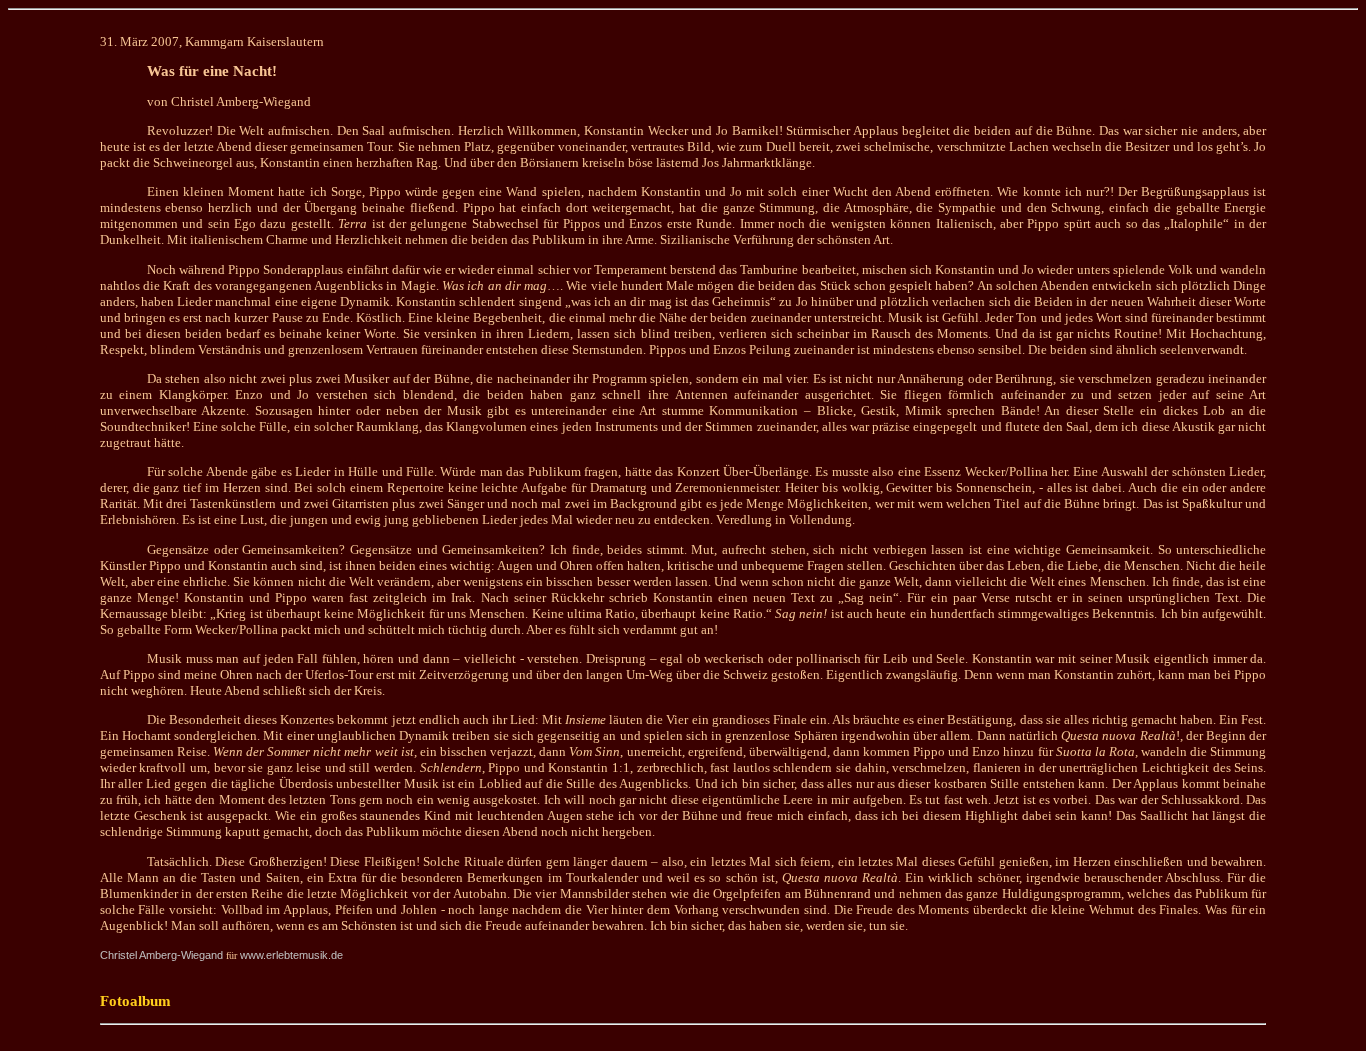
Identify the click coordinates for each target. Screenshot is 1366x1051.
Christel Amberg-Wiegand (161, 955)
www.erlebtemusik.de (291, 955)
